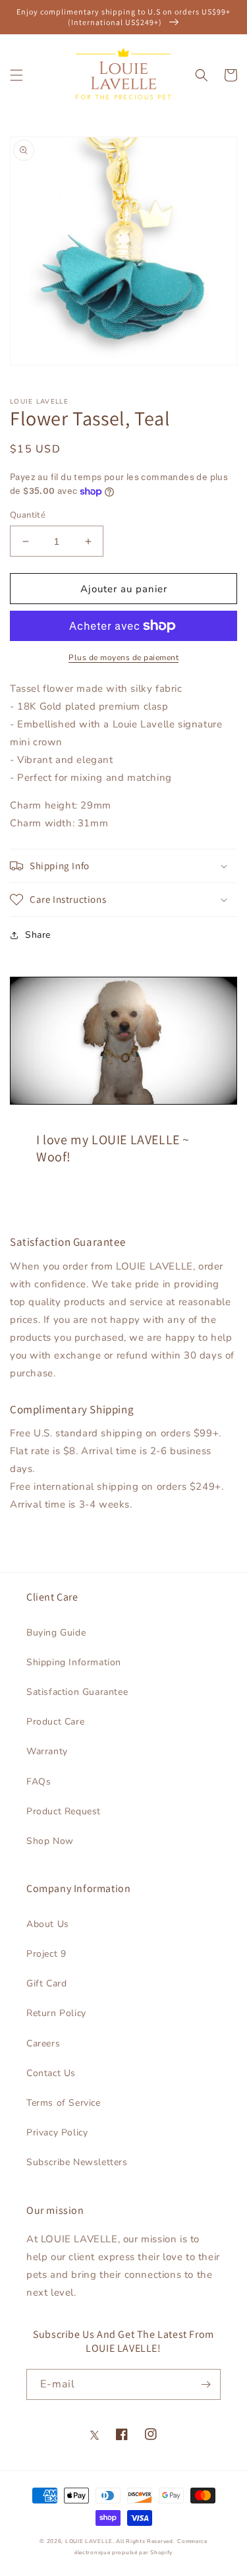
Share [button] (38, 935)
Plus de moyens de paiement (123, 658)
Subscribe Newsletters (77, 2162)
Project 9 (46, 1954)
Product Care (55, 1722)
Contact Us (51, 2073)
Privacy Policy (57, 2132)
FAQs (39, 1782)
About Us (48, 1924)
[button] (16, 75)
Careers (43, 2043)
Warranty (47, 1751)
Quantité (28, 515)
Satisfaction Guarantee (77, 1692)
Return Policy (56, 2013)
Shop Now (50, 1841)
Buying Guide (56, 1633)
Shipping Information (74, 1662)
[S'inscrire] (206, 2384)
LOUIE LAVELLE (89, 2541)
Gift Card (46, 1983)
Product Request (64, 1811)
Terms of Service (64, 2103)
